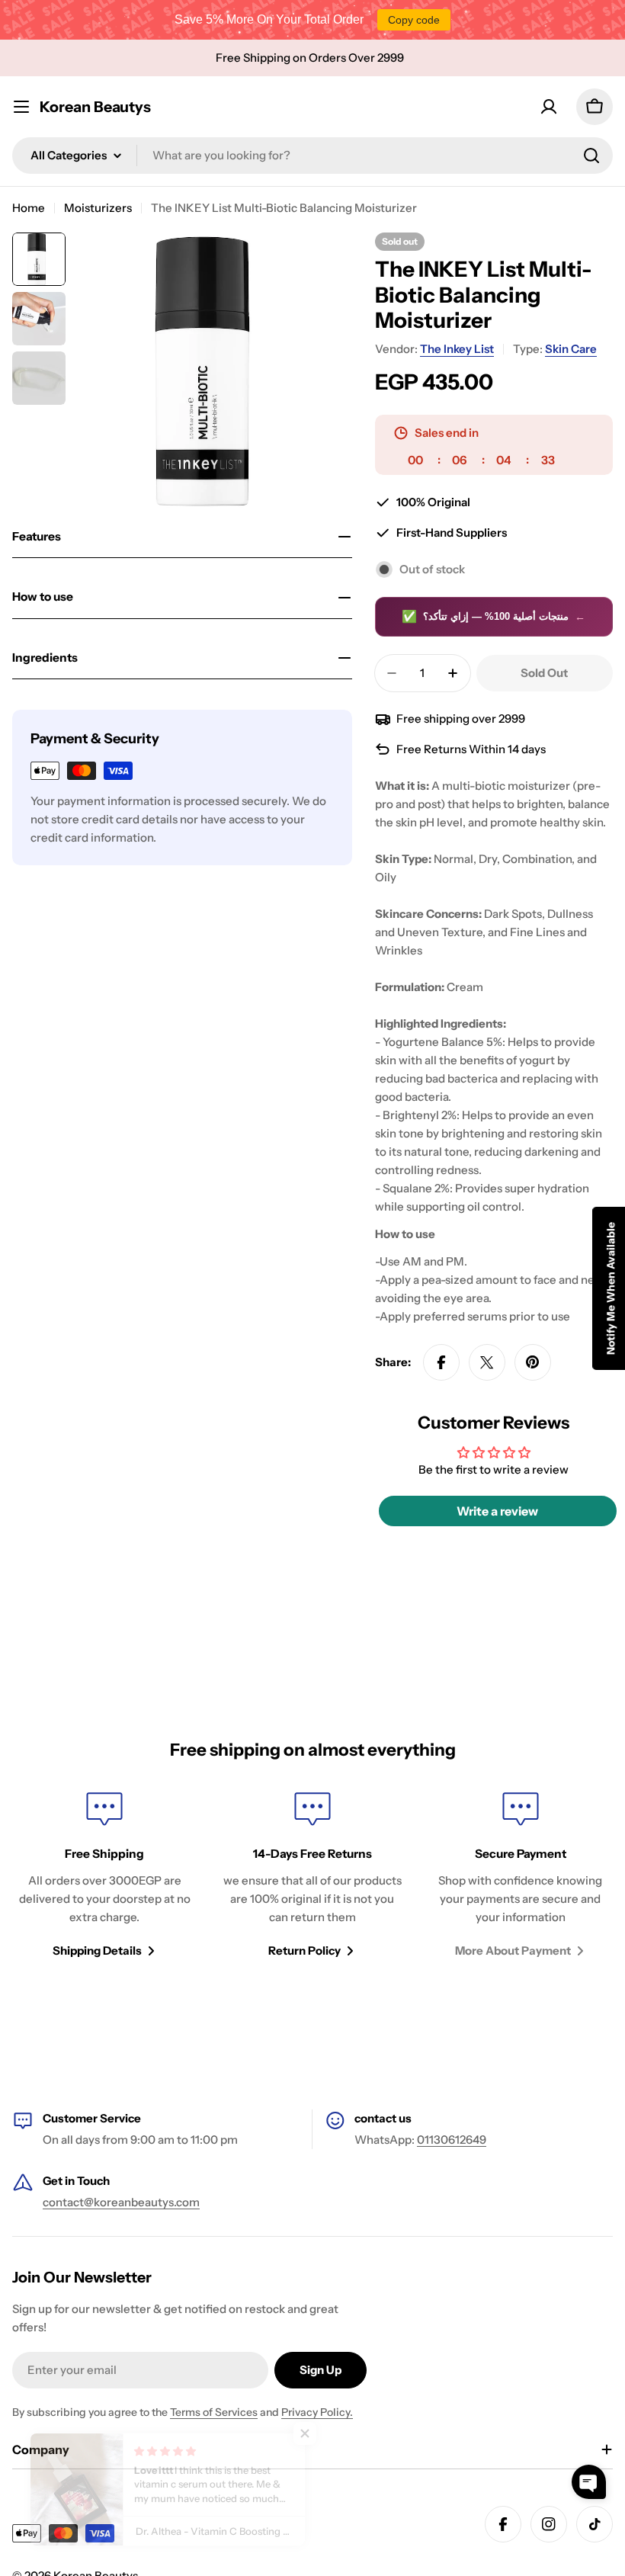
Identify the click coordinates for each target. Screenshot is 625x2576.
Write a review (497, 1511)
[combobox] (312, 156)
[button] (589, 2482)
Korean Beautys (95, 107)
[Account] (549, 107)
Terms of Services (214, 2412)
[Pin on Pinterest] (533, 1362)
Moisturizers (98, 208)
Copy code (414, 20)
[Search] (591, 156)
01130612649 (452, 2140)
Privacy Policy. (317, 2412)
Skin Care (571, 349)
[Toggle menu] (21, 107)
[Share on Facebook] (441, 1362)
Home (29, 208)
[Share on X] (487, 1362)
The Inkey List (457, 349)
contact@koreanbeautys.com (121, 2202)
